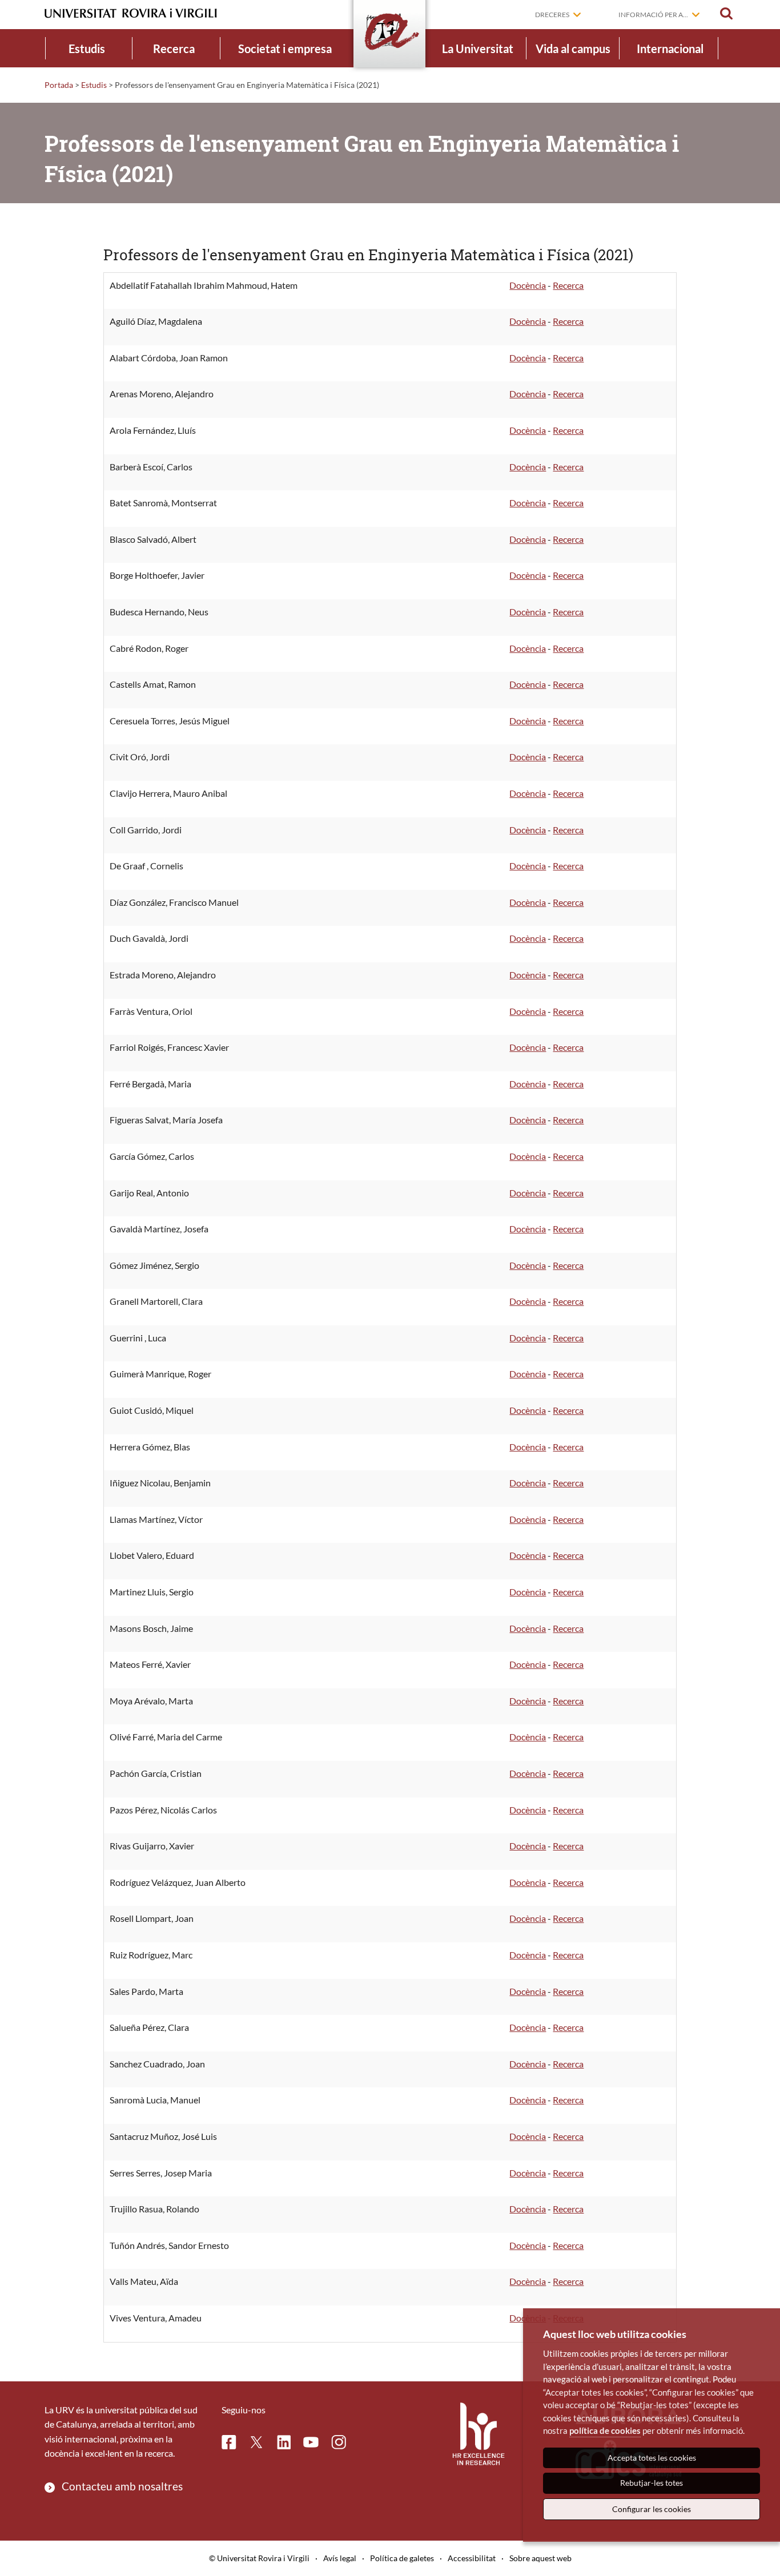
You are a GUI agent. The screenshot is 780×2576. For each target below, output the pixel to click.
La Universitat (478, 49)
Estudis (87, 49)
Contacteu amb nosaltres (122, 2486)
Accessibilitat (472, 2558)
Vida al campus (573, 49)
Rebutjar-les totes (652, 2483)
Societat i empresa (285, 49)
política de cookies (605, 2430)
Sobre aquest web (540, 2558)
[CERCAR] (726, 14)
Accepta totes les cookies (652, 2458)
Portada (59, 85)
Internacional (670, 49)
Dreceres (552, 15)
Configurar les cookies (652, 2509)
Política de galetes (402, 2558)
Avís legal (340, 2558)
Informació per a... (653, 15)
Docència (528, 285)
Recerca (174, 49)
